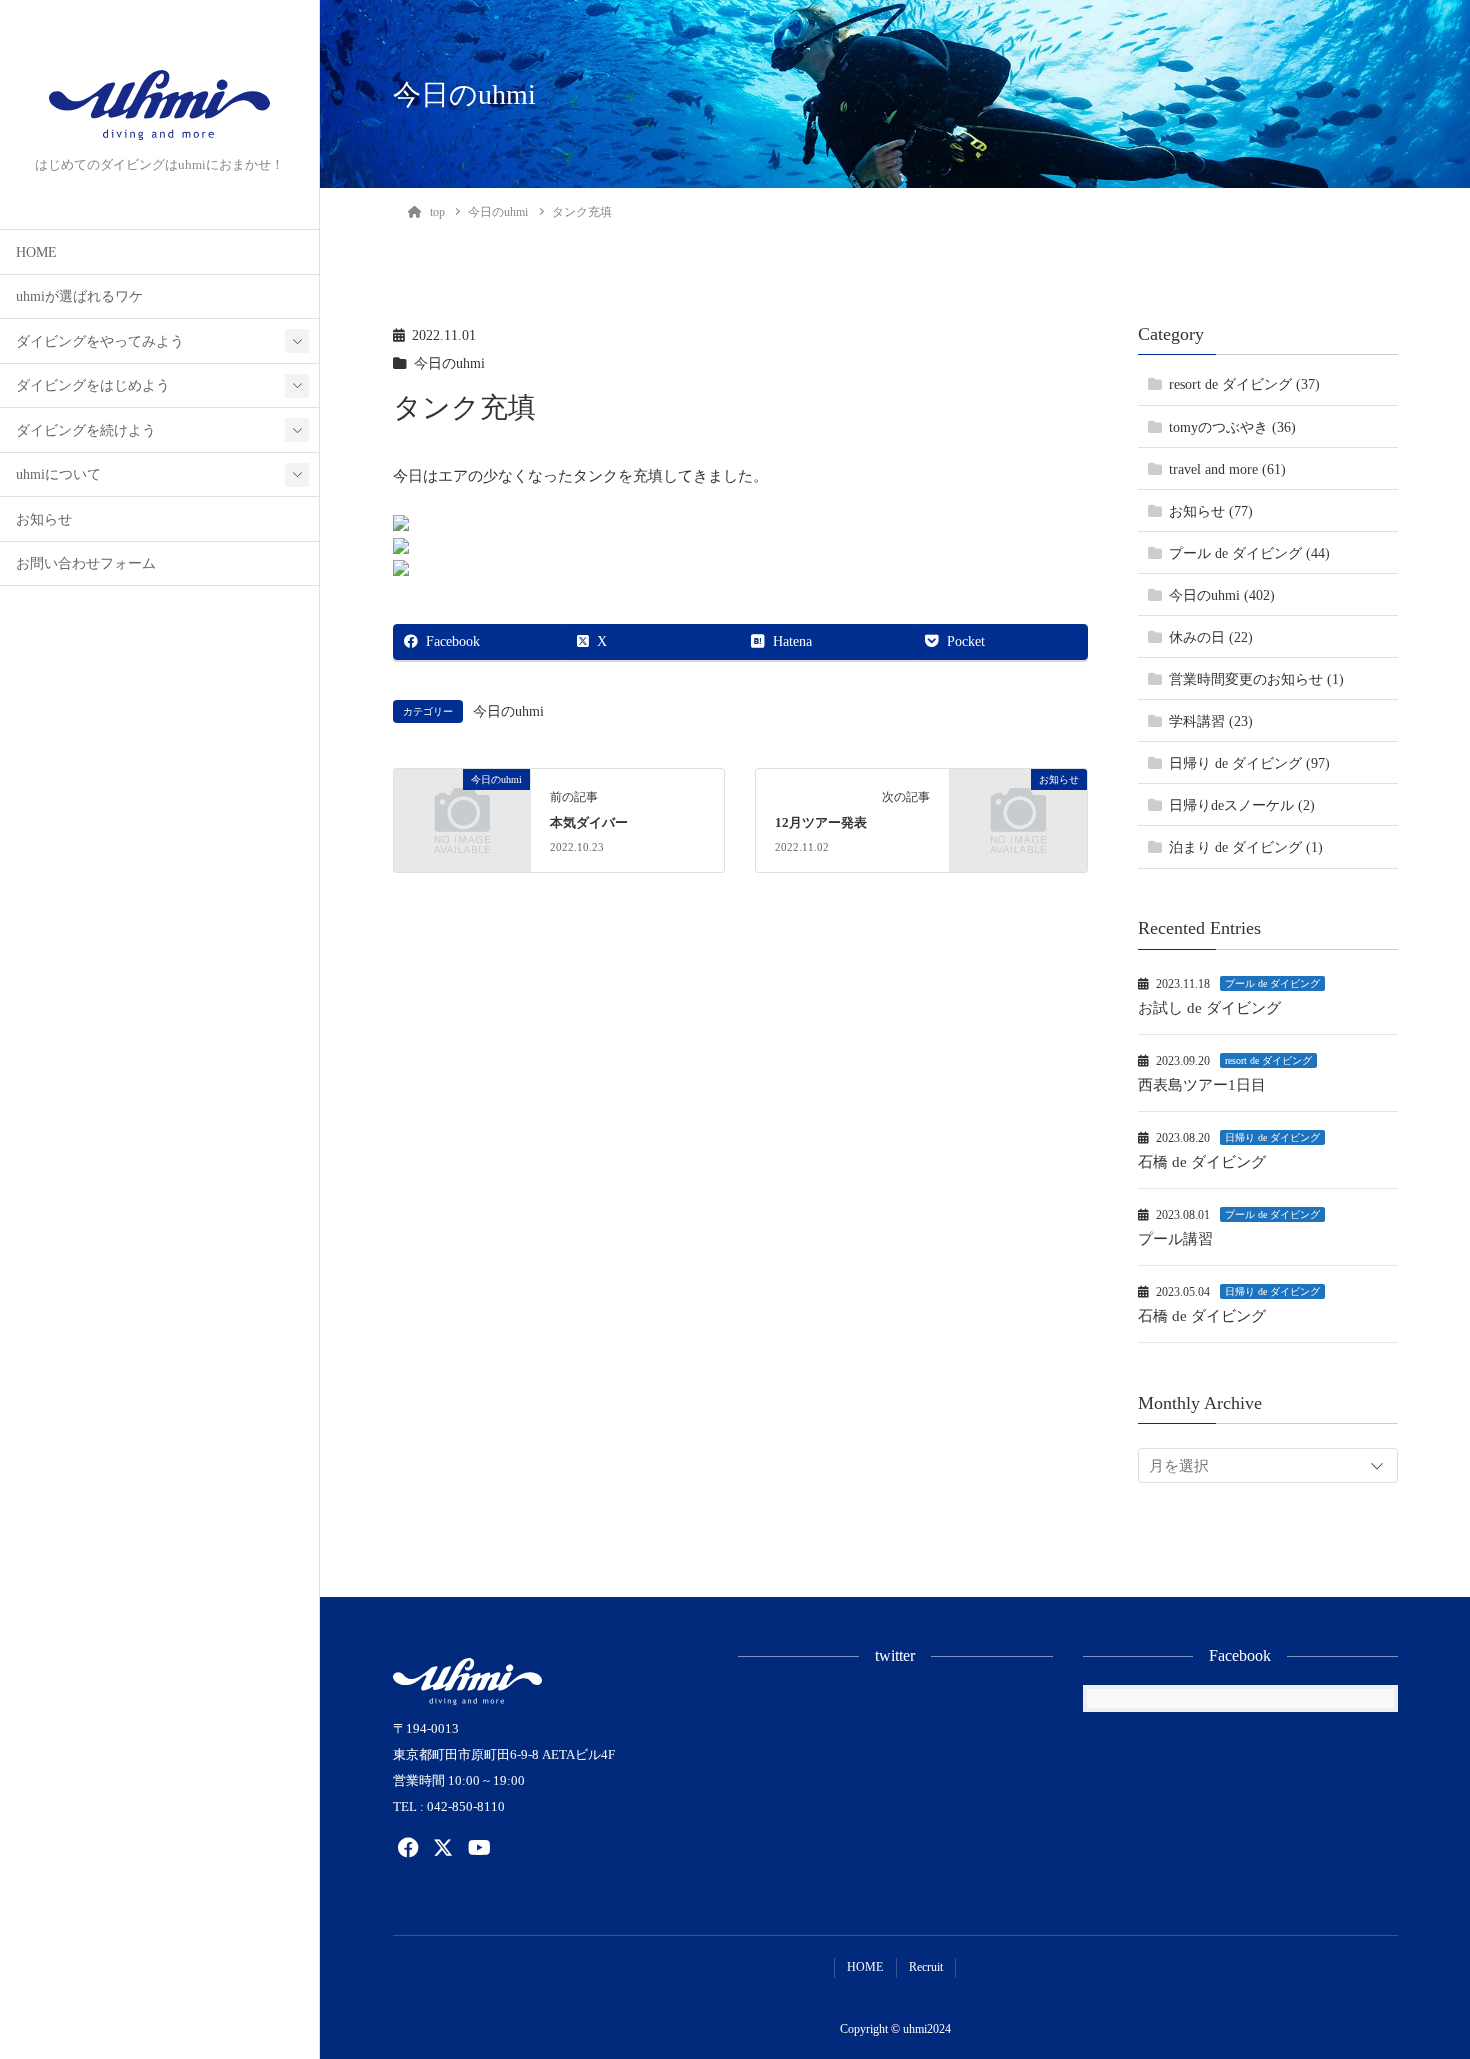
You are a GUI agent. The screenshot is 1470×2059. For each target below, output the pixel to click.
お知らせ (44, 519)
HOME (36, 252)
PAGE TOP (1420, 1979)
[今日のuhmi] (462, 809)
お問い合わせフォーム (86, 563)
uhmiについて (58, 474)
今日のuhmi (449, 363)
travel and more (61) (1227, 469)
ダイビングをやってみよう (100, 341)
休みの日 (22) (1211, 637)
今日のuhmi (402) (1222, 595)
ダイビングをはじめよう (93, 385)
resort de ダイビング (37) (1244, 384)
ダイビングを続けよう (86, 430)
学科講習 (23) (1211, 721)
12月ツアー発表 (821, 823)
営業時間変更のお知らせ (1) (1256, 679)
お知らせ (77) (1211, 511)
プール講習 (1175, 1239)
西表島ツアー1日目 (1202, 1085)
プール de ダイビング (1272, 983)
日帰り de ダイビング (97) (1249, 763)
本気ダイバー (589, 823)
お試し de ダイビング (1209, 1008)
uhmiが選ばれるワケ (79, 296)
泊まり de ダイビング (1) (1246, 847)
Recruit (926, 1967)
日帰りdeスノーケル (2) (1242, 805)
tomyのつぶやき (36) (1232, 427)
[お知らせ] (1018, 809)
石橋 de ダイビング (1202, 1162)
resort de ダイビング (1268, 1060)
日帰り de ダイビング (1272, 1137)
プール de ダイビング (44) (1249, 553)
